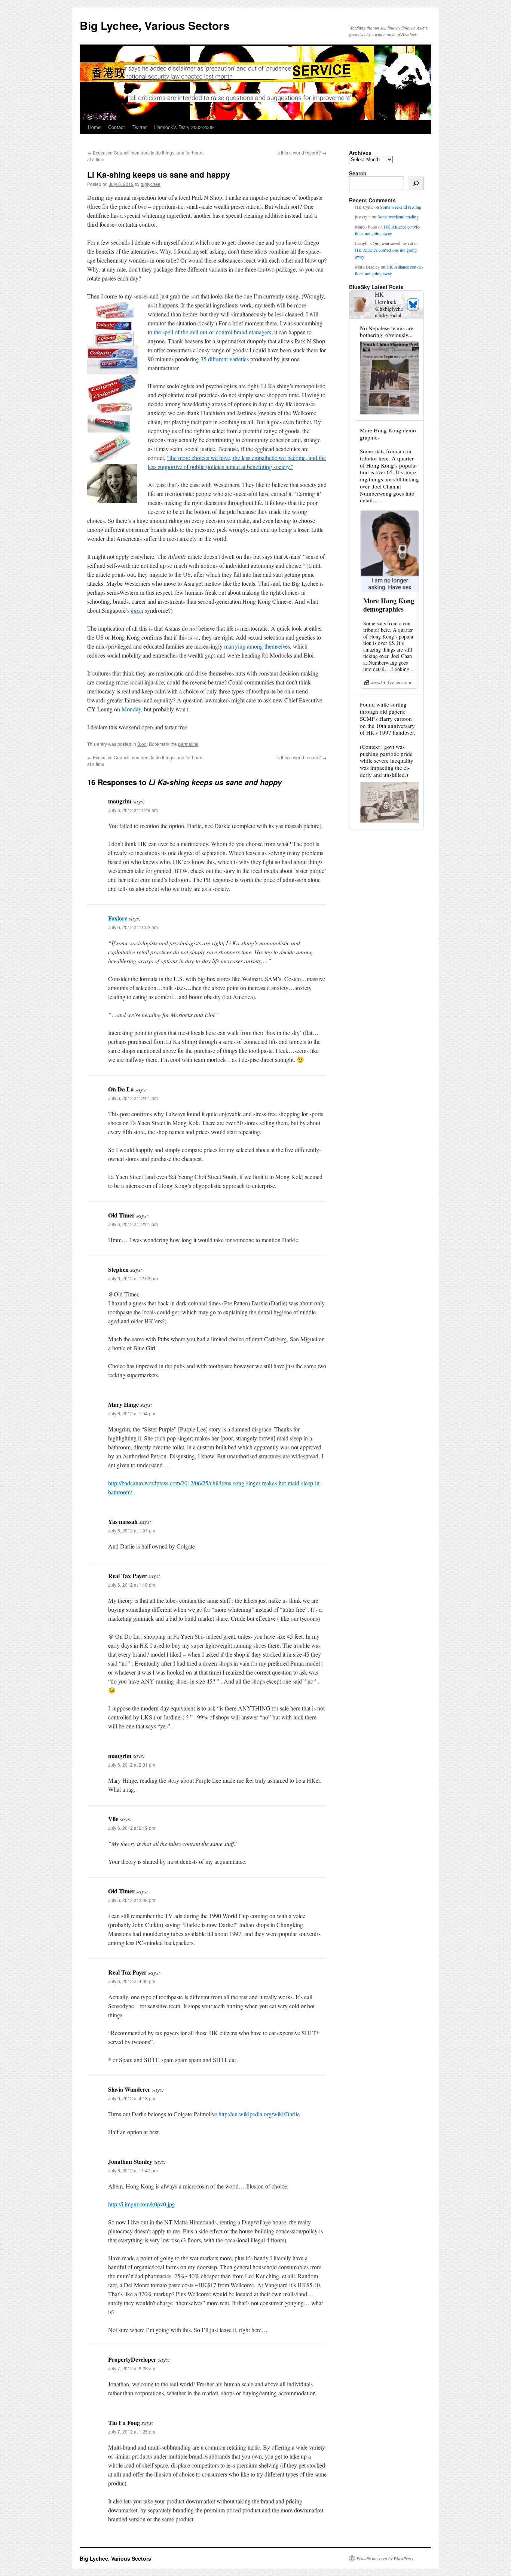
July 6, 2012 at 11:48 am (133, 810)
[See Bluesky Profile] (413, 304)
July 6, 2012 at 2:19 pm (132, 1828)
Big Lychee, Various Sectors (155, 25)
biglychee (151, 184)
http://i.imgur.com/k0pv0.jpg (142, 2204)
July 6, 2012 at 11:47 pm (133, 2170)
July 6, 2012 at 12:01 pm (133, 1098)
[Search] (416, 183)
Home (94, 127)
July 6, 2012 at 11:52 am (133, 927)
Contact (117, 127)
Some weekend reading (401, 207)
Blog (142, 744)
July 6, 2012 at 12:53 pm (133, 1278)
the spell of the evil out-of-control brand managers (212, 332)
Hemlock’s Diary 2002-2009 (184, 127)
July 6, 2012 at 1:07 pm (132, 1530)
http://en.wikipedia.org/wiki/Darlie (259, 2114)
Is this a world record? (302, 152)
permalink (188, 744)
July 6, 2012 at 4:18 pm (132, 2098)
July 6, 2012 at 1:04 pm (132, 1413)
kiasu (137, 610)
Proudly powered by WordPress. (385, 2558)
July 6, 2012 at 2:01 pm (132, 1765)
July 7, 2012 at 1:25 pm (132, 2431)
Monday (131, 709)
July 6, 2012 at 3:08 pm (132, 1900)
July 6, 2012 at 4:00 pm (132, 1981)
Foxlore (118, 918)
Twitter (140, 127)
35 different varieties (225, 359)
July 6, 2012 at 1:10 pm (132, 1585)
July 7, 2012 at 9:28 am (132, 2368)
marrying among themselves (257, 646)
